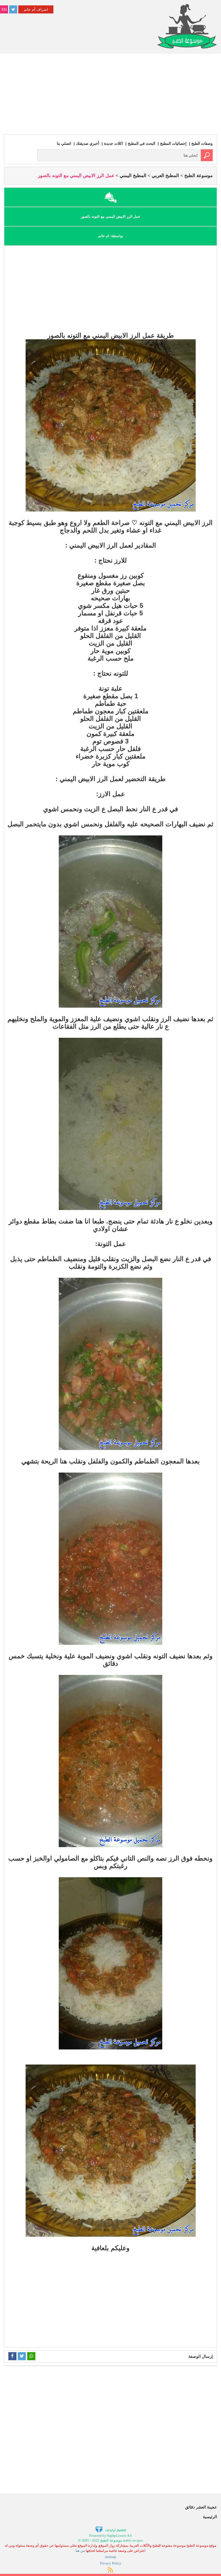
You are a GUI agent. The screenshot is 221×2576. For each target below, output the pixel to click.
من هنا (80, 2551)
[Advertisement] (110, 94)
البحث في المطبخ (141, 143)
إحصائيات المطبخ (173, 143)
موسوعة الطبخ (198, 176)
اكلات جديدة (113, 143)
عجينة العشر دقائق (201, 2507)
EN (4, 9)
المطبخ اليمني (133, 176)
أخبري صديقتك (88, 143)
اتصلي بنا (64, 143)
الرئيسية (210, 2517)
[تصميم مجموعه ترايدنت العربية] (111, 2529)
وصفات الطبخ (202, 143)
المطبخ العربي (165, 176)
